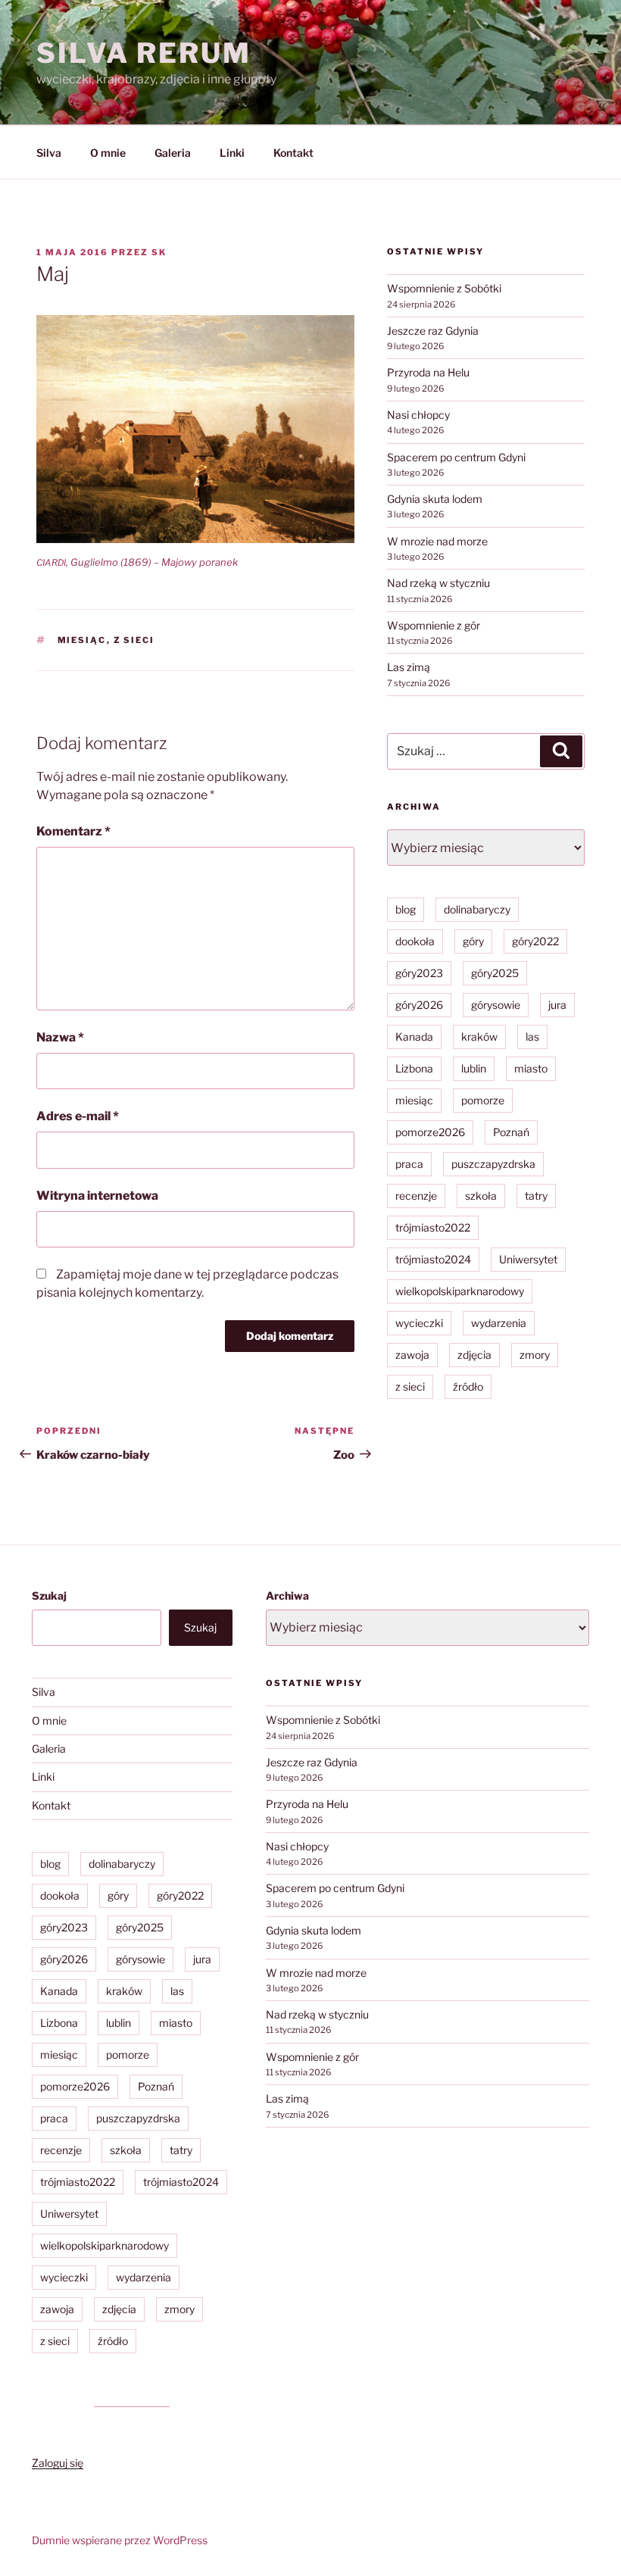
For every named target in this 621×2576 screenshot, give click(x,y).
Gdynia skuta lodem (435, 499)
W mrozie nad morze (437, 541)
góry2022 (535, 941)
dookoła (415, 941)
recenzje (416, 1196)
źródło (468, 1386)
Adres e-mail (78, 1116)
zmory (535, 1355)
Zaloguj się (58, 2463)
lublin (474, 1068)
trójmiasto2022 (433, 1227)
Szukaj (49, 1596)
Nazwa (60, 1037)
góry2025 (495, 973)
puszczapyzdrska (493, 1164)
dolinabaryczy (477, 909)
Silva (49, 153)
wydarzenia (499, 1323)
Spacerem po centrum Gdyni (456, 457)
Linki (232, 153)
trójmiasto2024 (433, 1259)
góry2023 (419, 973)
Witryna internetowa (97, 1196)
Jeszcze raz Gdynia (433, 331)
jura (557, 1005)
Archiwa (287, 1596)
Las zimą (409, 667)
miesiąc (82, 640)
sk (159, 252)
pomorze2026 (430, 1132)
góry (473, 941)
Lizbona (414, 1068)
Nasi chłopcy (418, 415)
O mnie (108, 153)
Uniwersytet (528, 1259)
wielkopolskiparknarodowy (460, 1291)
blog (406, 909)
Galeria (173, 153)
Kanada (414, 1037)
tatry (536, 1196)
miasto (531, 1068)
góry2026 (419, 1005)
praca (409, 1164)
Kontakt (293, 153)
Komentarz (73, 831)
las (532, 1037)
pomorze (483, 1100)
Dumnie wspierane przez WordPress (120, 2540)
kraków (479, 1037)
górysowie (496, 1005)
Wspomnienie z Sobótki (444, 288)
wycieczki (419, 1323)
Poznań (511, 1132)
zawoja (412, 1355)
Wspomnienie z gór (434, 625)
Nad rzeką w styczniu (438, 583)
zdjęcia (474, 1355)
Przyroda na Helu (428, 372)
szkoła (481, 1196)
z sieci (134, 640)
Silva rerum (144, 53)
